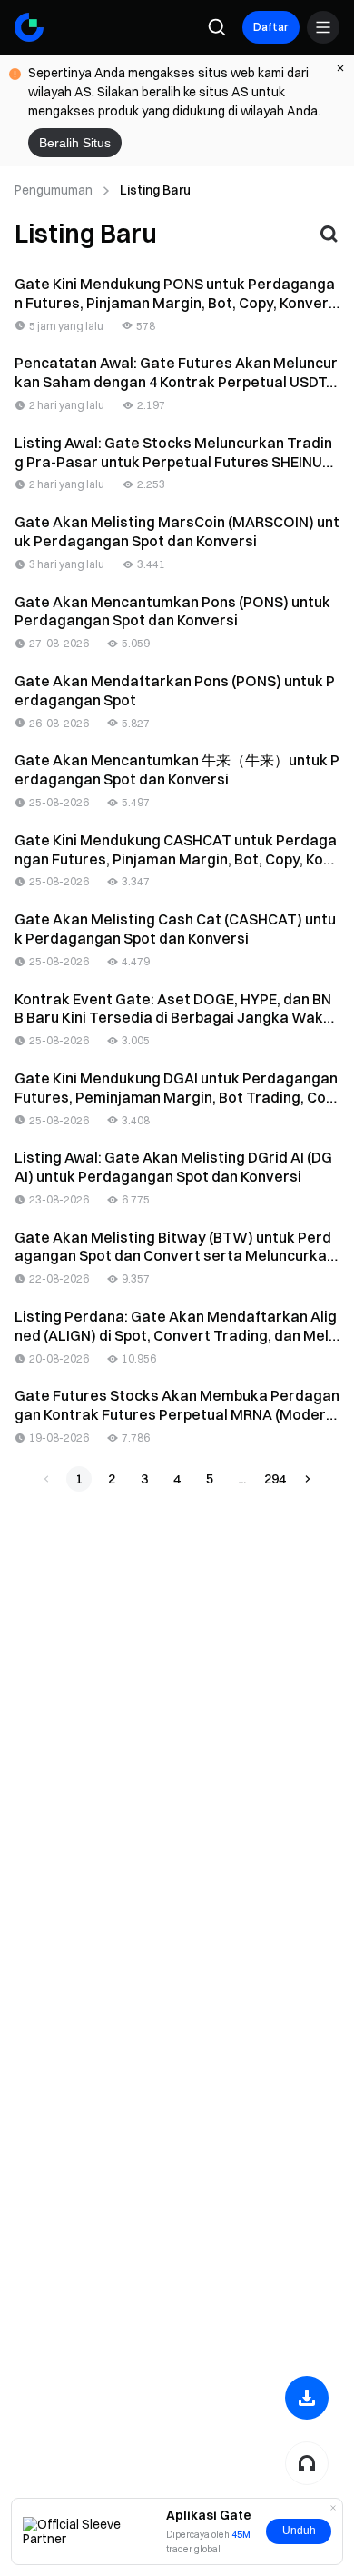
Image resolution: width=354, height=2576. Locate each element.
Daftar (271, 27)
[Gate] (29, 27)
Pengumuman (54, 190)
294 (275, 1479)
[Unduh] (307, 2398)
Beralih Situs (75, 143)
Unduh (299, 2531)
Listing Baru (155, 190)
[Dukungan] (307, 2463)
